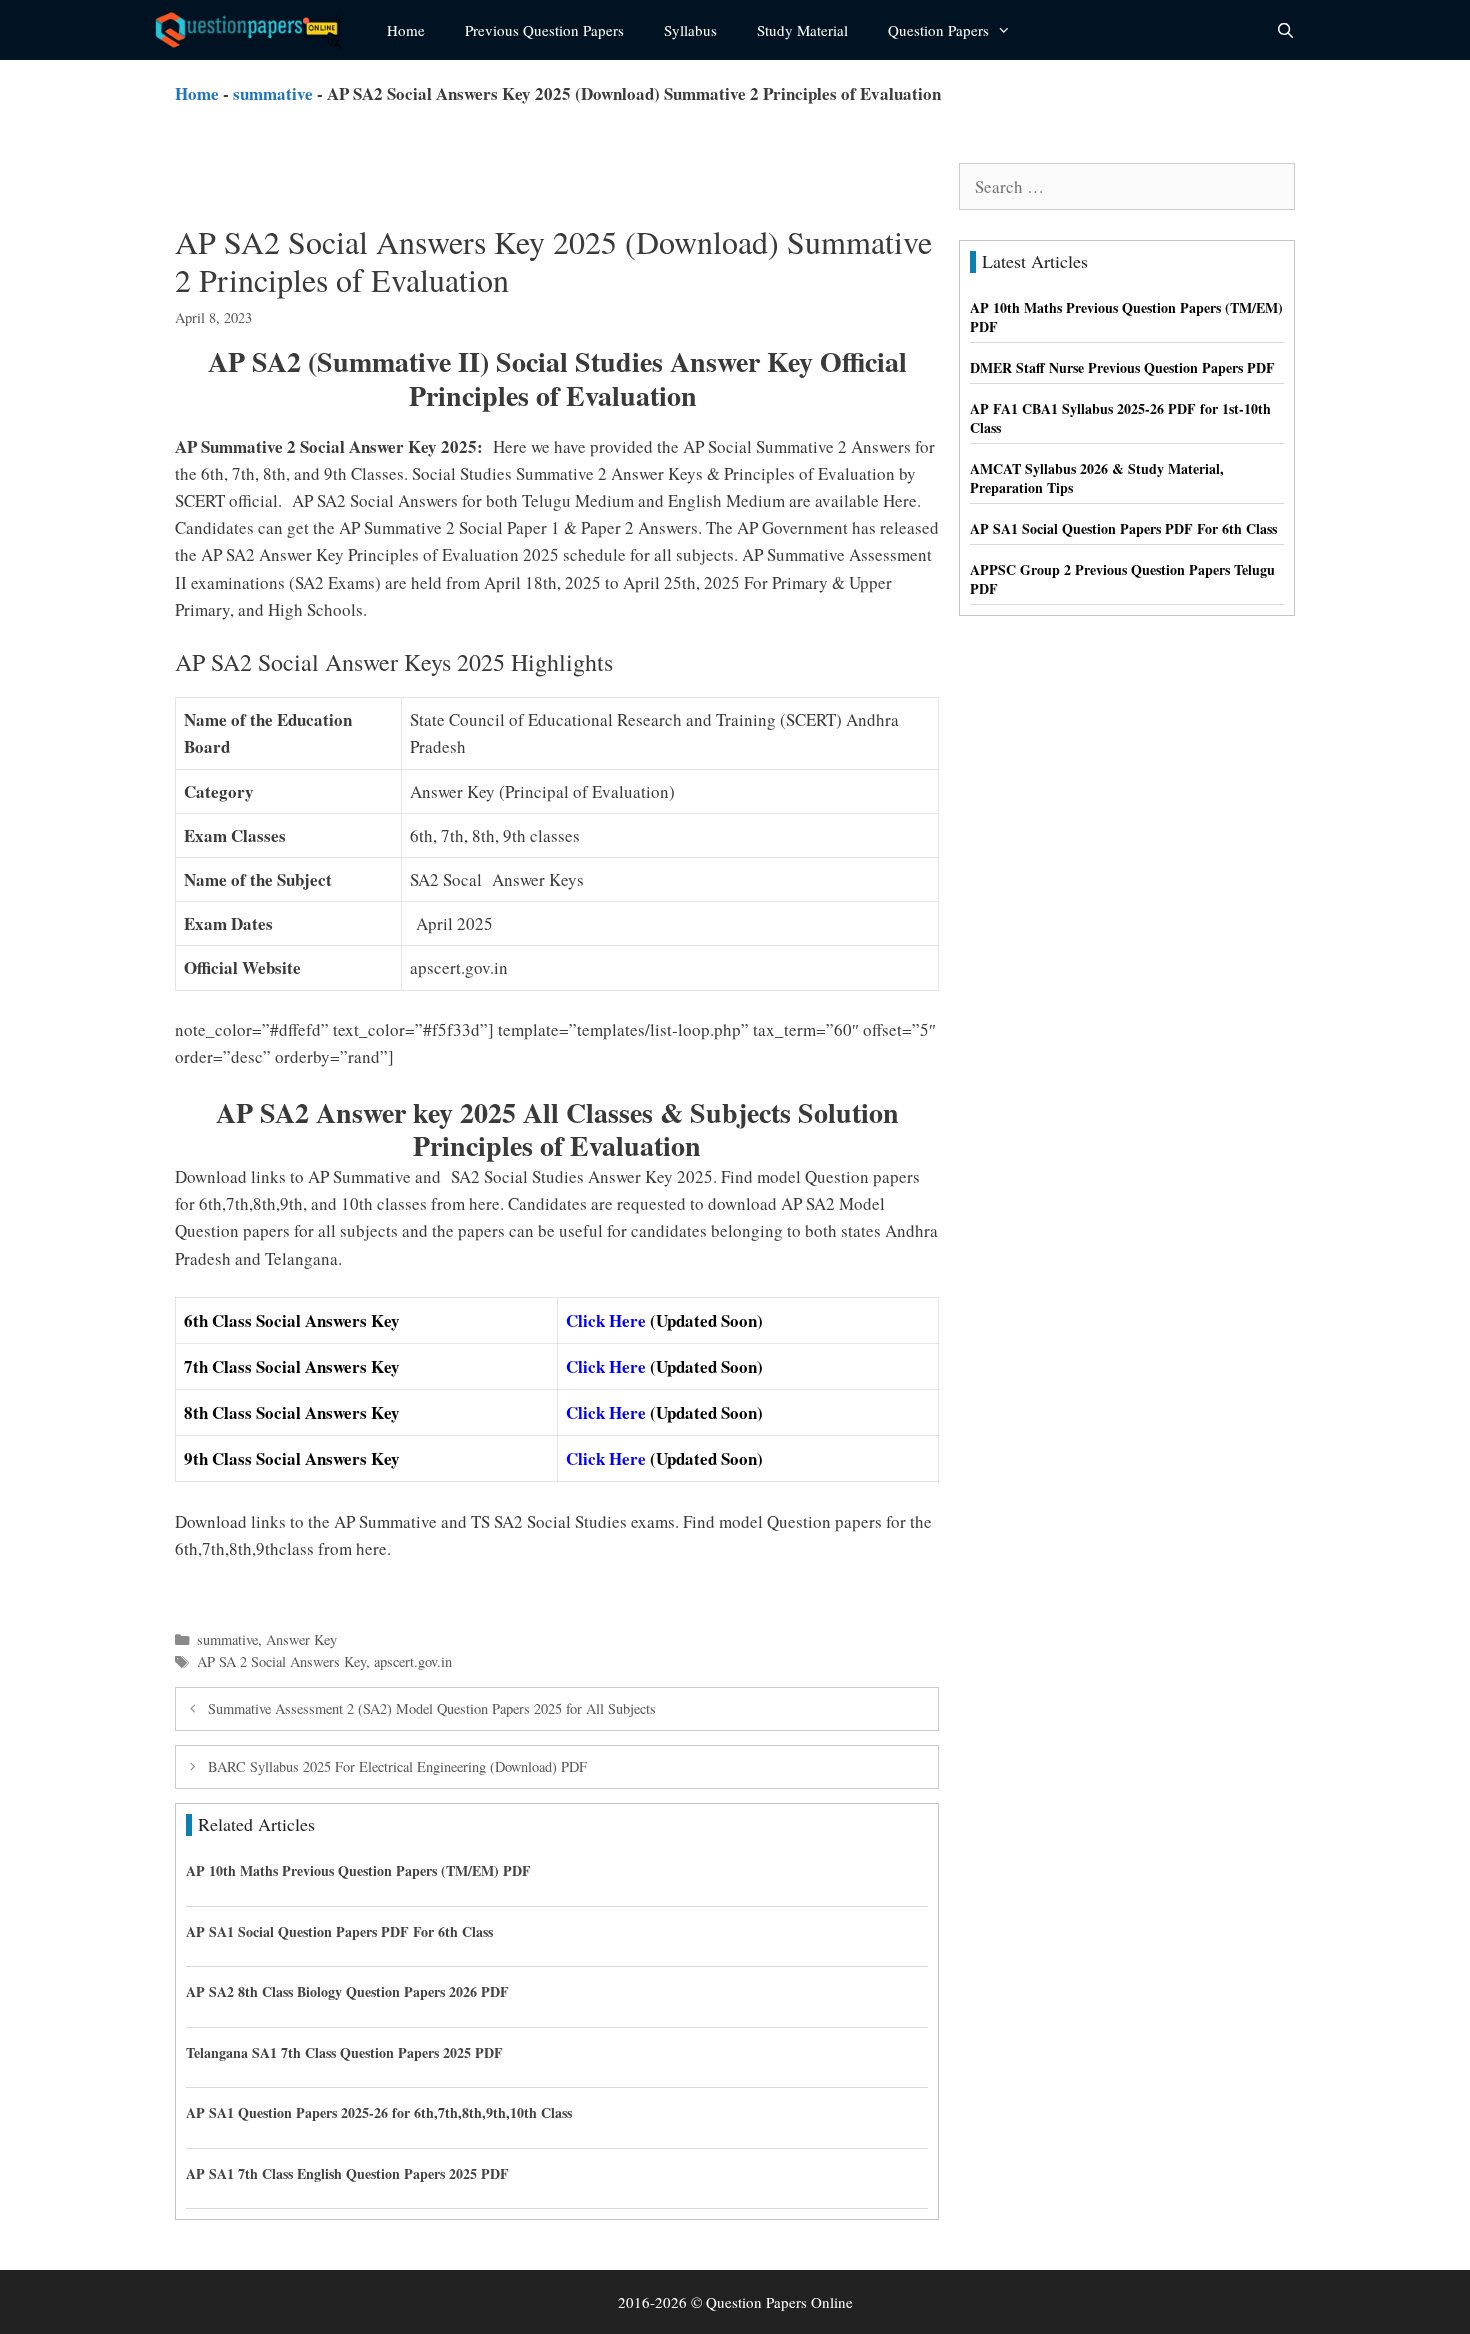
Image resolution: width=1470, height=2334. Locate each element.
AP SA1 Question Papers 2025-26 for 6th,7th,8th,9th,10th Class (379, 2112)
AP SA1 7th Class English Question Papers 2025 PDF (347, 2173)
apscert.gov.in (413, 1661)
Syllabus (690, 30)
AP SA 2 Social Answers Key (281, 1661)
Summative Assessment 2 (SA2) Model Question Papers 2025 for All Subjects (432, 1708)
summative (273, 93)
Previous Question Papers (544, 30)
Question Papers (938, 30)
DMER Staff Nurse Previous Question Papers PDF (1122, 367)
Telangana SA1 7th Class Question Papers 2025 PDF (344, 2052)
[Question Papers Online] (256, 30)
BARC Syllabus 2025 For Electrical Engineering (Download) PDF (397, 1766)
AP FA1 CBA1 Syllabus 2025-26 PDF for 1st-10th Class (1120, 418)
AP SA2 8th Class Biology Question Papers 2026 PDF (347, 1991)
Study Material (802, 30)
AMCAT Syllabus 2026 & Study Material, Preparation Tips (1097, 478)
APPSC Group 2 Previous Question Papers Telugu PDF (1122, 579)
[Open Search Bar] (1285, 30)
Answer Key (301, 1639)
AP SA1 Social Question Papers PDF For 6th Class (339, 1931)
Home (406, 30)
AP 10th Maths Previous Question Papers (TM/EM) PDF (358, 1870)
